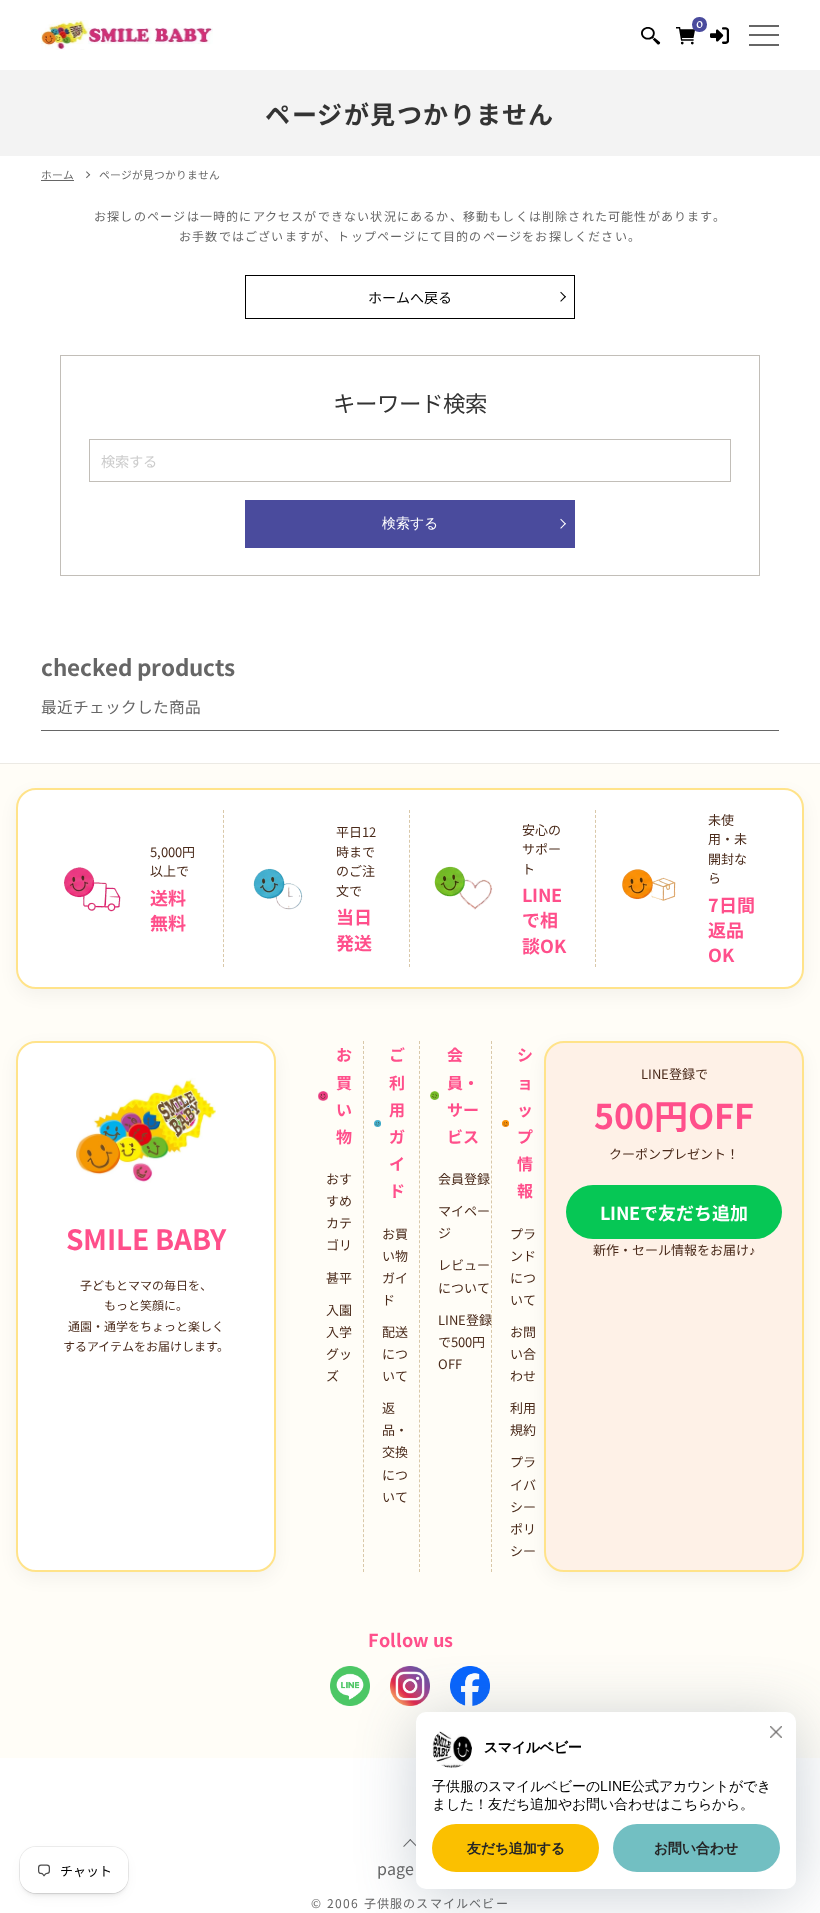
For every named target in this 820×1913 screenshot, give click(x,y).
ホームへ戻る (410, 297)
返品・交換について (395, 1451)
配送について (395, 1353)
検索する (410, 523)
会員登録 (464, 1178)
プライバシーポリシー (523, 1505)
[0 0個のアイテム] (685, 34)
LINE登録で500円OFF (465, 1341)
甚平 (339, 1277)
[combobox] (410, 460)
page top (410, 1866)
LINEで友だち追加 (674, 1212)
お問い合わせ (523, 1353)
